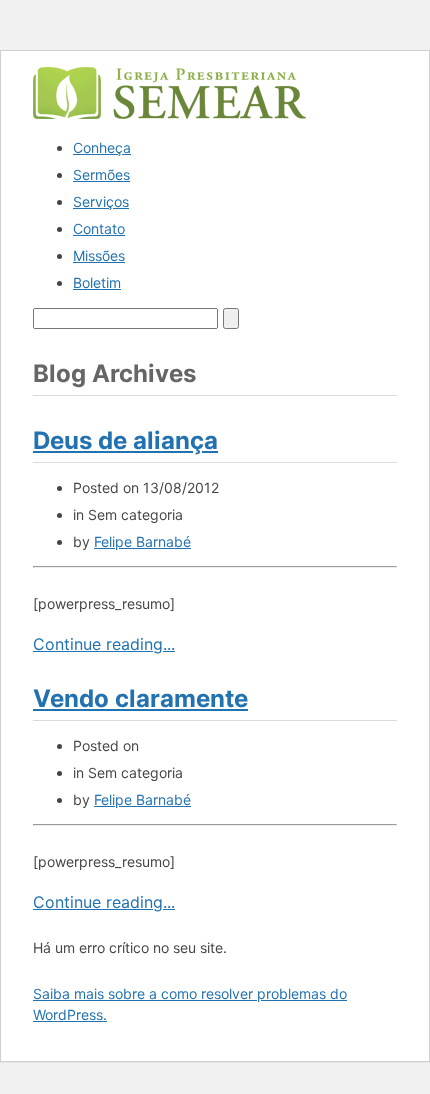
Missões (99, 255)
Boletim (97, 282)
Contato (99, 228)
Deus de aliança (125, 440)
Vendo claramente (140, 698)
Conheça (102, 147)
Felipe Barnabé (142, 541)
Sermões (101, 174)
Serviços (101, 201)
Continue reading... (104, 644)
